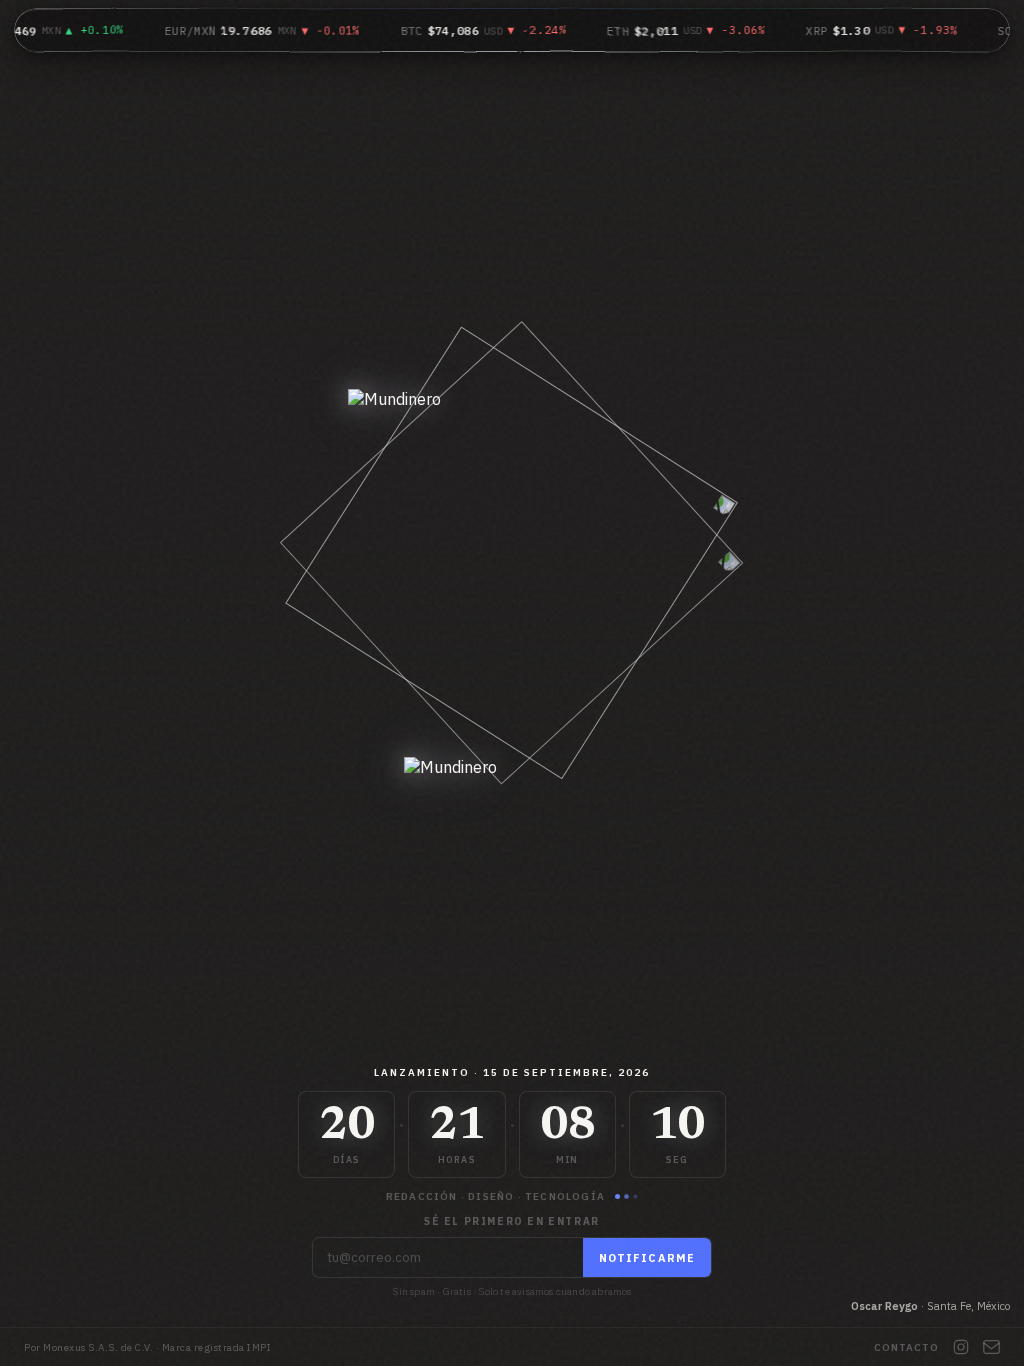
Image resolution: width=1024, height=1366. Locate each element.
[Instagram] (961, 1347)
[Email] (991, 1347)
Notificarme (647, 1258)
